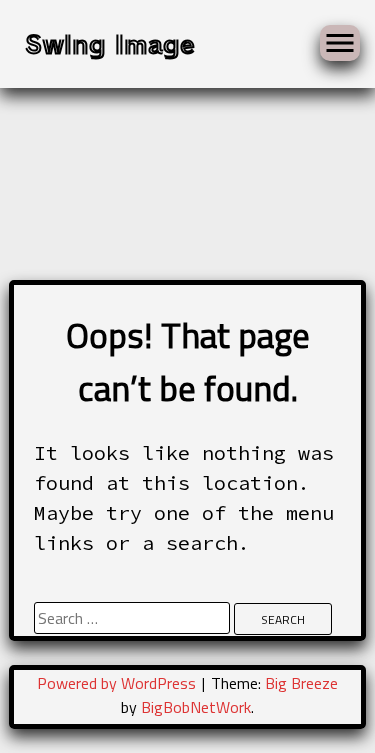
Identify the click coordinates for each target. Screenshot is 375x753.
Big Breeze (301, 683)
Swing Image (110, 43)
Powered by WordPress (118, 683)
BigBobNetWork (196, 707)
